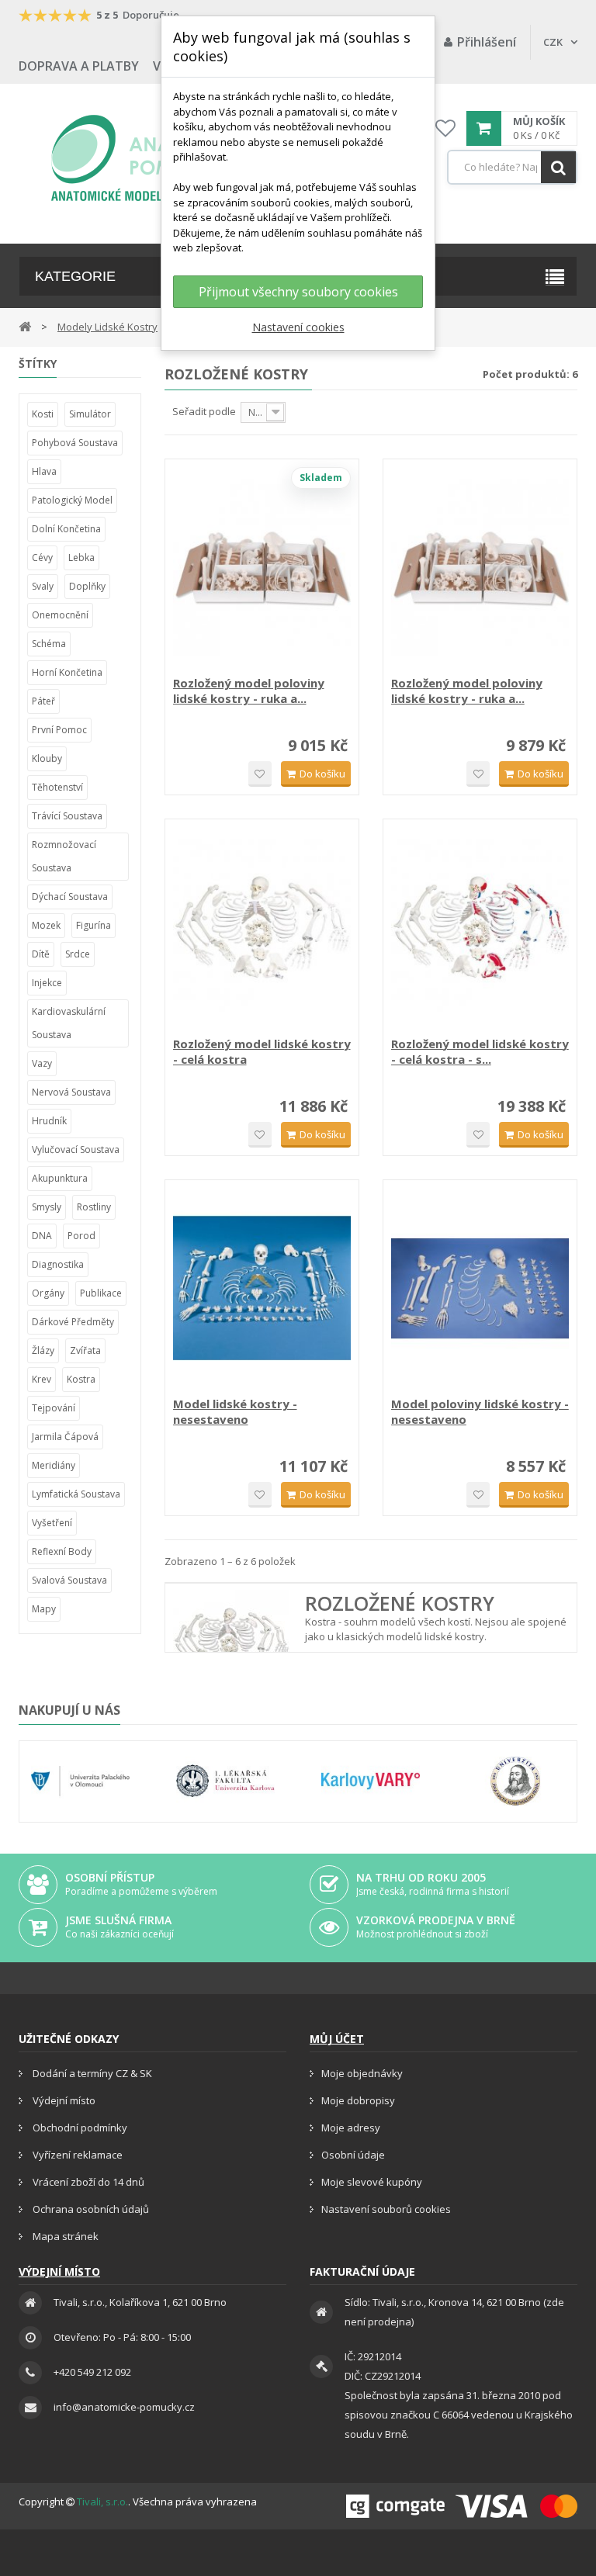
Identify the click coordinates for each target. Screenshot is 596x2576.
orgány (48, 1293)
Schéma (49, 644)
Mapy (44, 1609)
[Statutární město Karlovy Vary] (371, 1781)
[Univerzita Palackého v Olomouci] (80, 1781)
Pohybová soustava (75, 443)
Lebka (81, 557)
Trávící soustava (67, 816)
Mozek (46, 925)
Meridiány (54, 1465)
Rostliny (94, 1207)
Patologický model (72, 500)
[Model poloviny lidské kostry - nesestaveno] (480, 1288)
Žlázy (43, 1350)
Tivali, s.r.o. (102, 2502)
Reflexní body (62, 1551)
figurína (94, 925)
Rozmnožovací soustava (64, 856)
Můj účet (337, 2039)
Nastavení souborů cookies (386, 2209)
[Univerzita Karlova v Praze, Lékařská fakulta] (225, 1781)
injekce (47, 983)
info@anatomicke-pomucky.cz (124, 2407)
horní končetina (67, 672)
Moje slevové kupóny (372, 2182)
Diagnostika (58, 1264)
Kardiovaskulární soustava (69, 1023)
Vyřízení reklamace (76, 2155)
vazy (42, 1063)
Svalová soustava (69, 1580)
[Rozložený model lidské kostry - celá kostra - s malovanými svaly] (480, 928)
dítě (41, 954)
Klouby (47, 758)
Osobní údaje (353, 2155)
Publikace (101, 1293)
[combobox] (512, 167)
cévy (42, 557)
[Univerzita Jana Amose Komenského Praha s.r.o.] (516, 1781)
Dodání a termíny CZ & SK (91, 2073)
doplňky (87, 586)
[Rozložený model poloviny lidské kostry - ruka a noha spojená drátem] (262, 568)
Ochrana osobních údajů (90, 2209)
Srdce (78, 954)
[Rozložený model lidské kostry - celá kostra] (262, 928)
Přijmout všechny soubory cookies (298, 292)
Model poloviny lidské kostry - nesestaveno (480, 1411)
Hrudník (49, 1121)
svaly (43, 586)
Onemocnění (60, 615)
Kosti (43, 414)
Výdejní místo (63, 2100)
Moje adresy (351, 2128)
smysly (47, 1207)
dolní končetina (66, 529)
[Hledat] (558, 167)
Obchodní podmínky (79, 2128)
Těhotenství (57, 787)
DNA (42, 1236)
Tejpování (54, 1408)
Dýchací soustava (70, 897)
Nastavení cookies (298, 327)
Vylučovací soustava (76, 1150)
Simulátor (90, 414)
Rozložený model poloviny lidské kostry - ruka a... (249, 691)
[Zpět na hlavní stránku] (25, 325)
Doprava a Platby (79, 66)
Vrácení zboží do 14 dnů (87, 2182)
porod (81, 1236)
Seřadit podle (204, 411)
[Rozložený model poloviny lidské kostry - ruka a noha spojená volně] (480, 568)
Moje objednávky (362, 2073)
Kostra (81, 1379)
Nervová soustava (71, 1092)
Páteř (43, 701)
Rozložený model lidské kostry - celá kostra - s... (480, 1051)
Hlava (44, 471)
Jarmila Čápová (65, 1437)
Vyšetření (52, 1523)
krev (42, 1379)
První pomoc (59, 730)
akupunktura (60, 1178)
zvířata (85, 1350)
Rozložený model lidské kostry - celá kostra (262, 1051)
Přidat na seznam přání (260, 774)
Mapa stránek (64, 2236)
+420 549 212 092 (92, 2372)
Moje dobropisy (358, 2100)
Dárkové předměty (73, 1322)
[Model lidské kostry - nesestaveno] (262, 1288)
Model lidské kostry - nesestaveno (235, 1411)
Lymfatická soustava (76, 1494)
